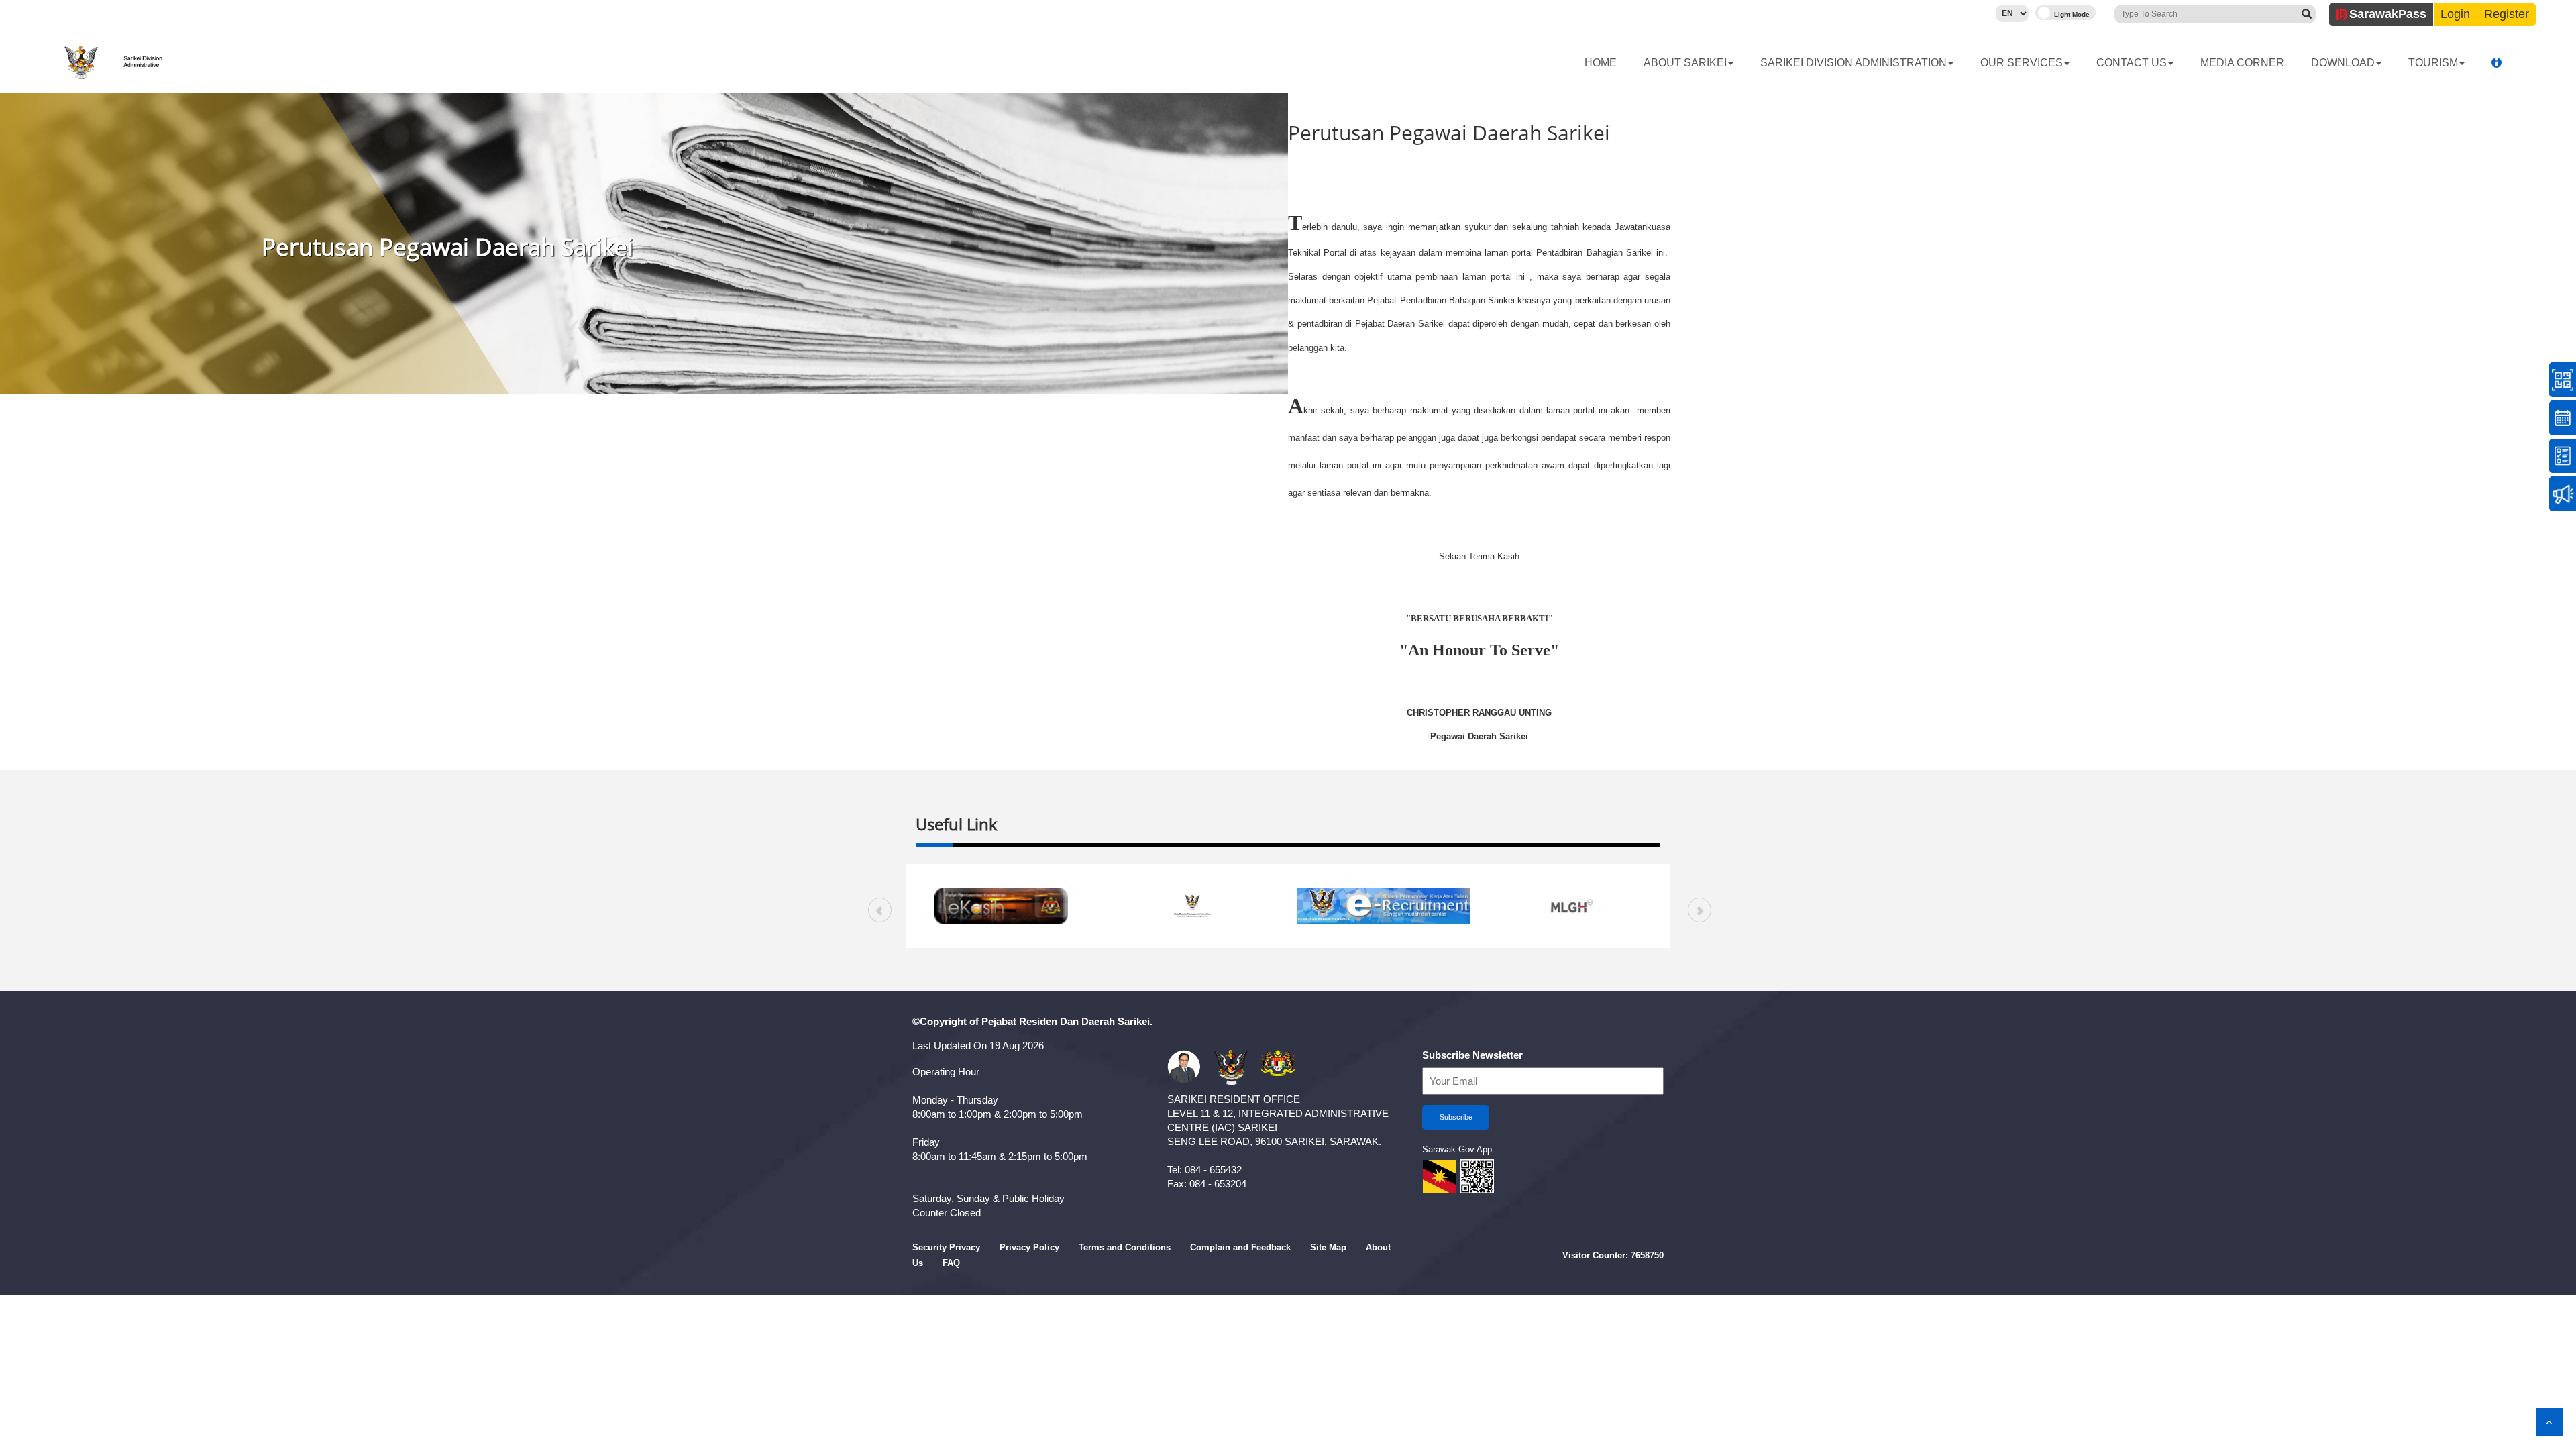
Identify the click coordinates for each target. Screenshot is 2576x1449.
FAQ (951, 1263)
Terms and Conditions (1125, 1247)
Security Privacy (946, 1247)
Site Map (1328, 1247)
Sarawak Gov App (1457, 1149)
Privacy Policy (1029, 1247)
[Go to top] (2549, 1422)
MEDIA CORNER (2242, 63)
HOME (1601, 63)
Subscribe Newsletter (1472, 1055)
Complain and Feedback (1240, 1247)
